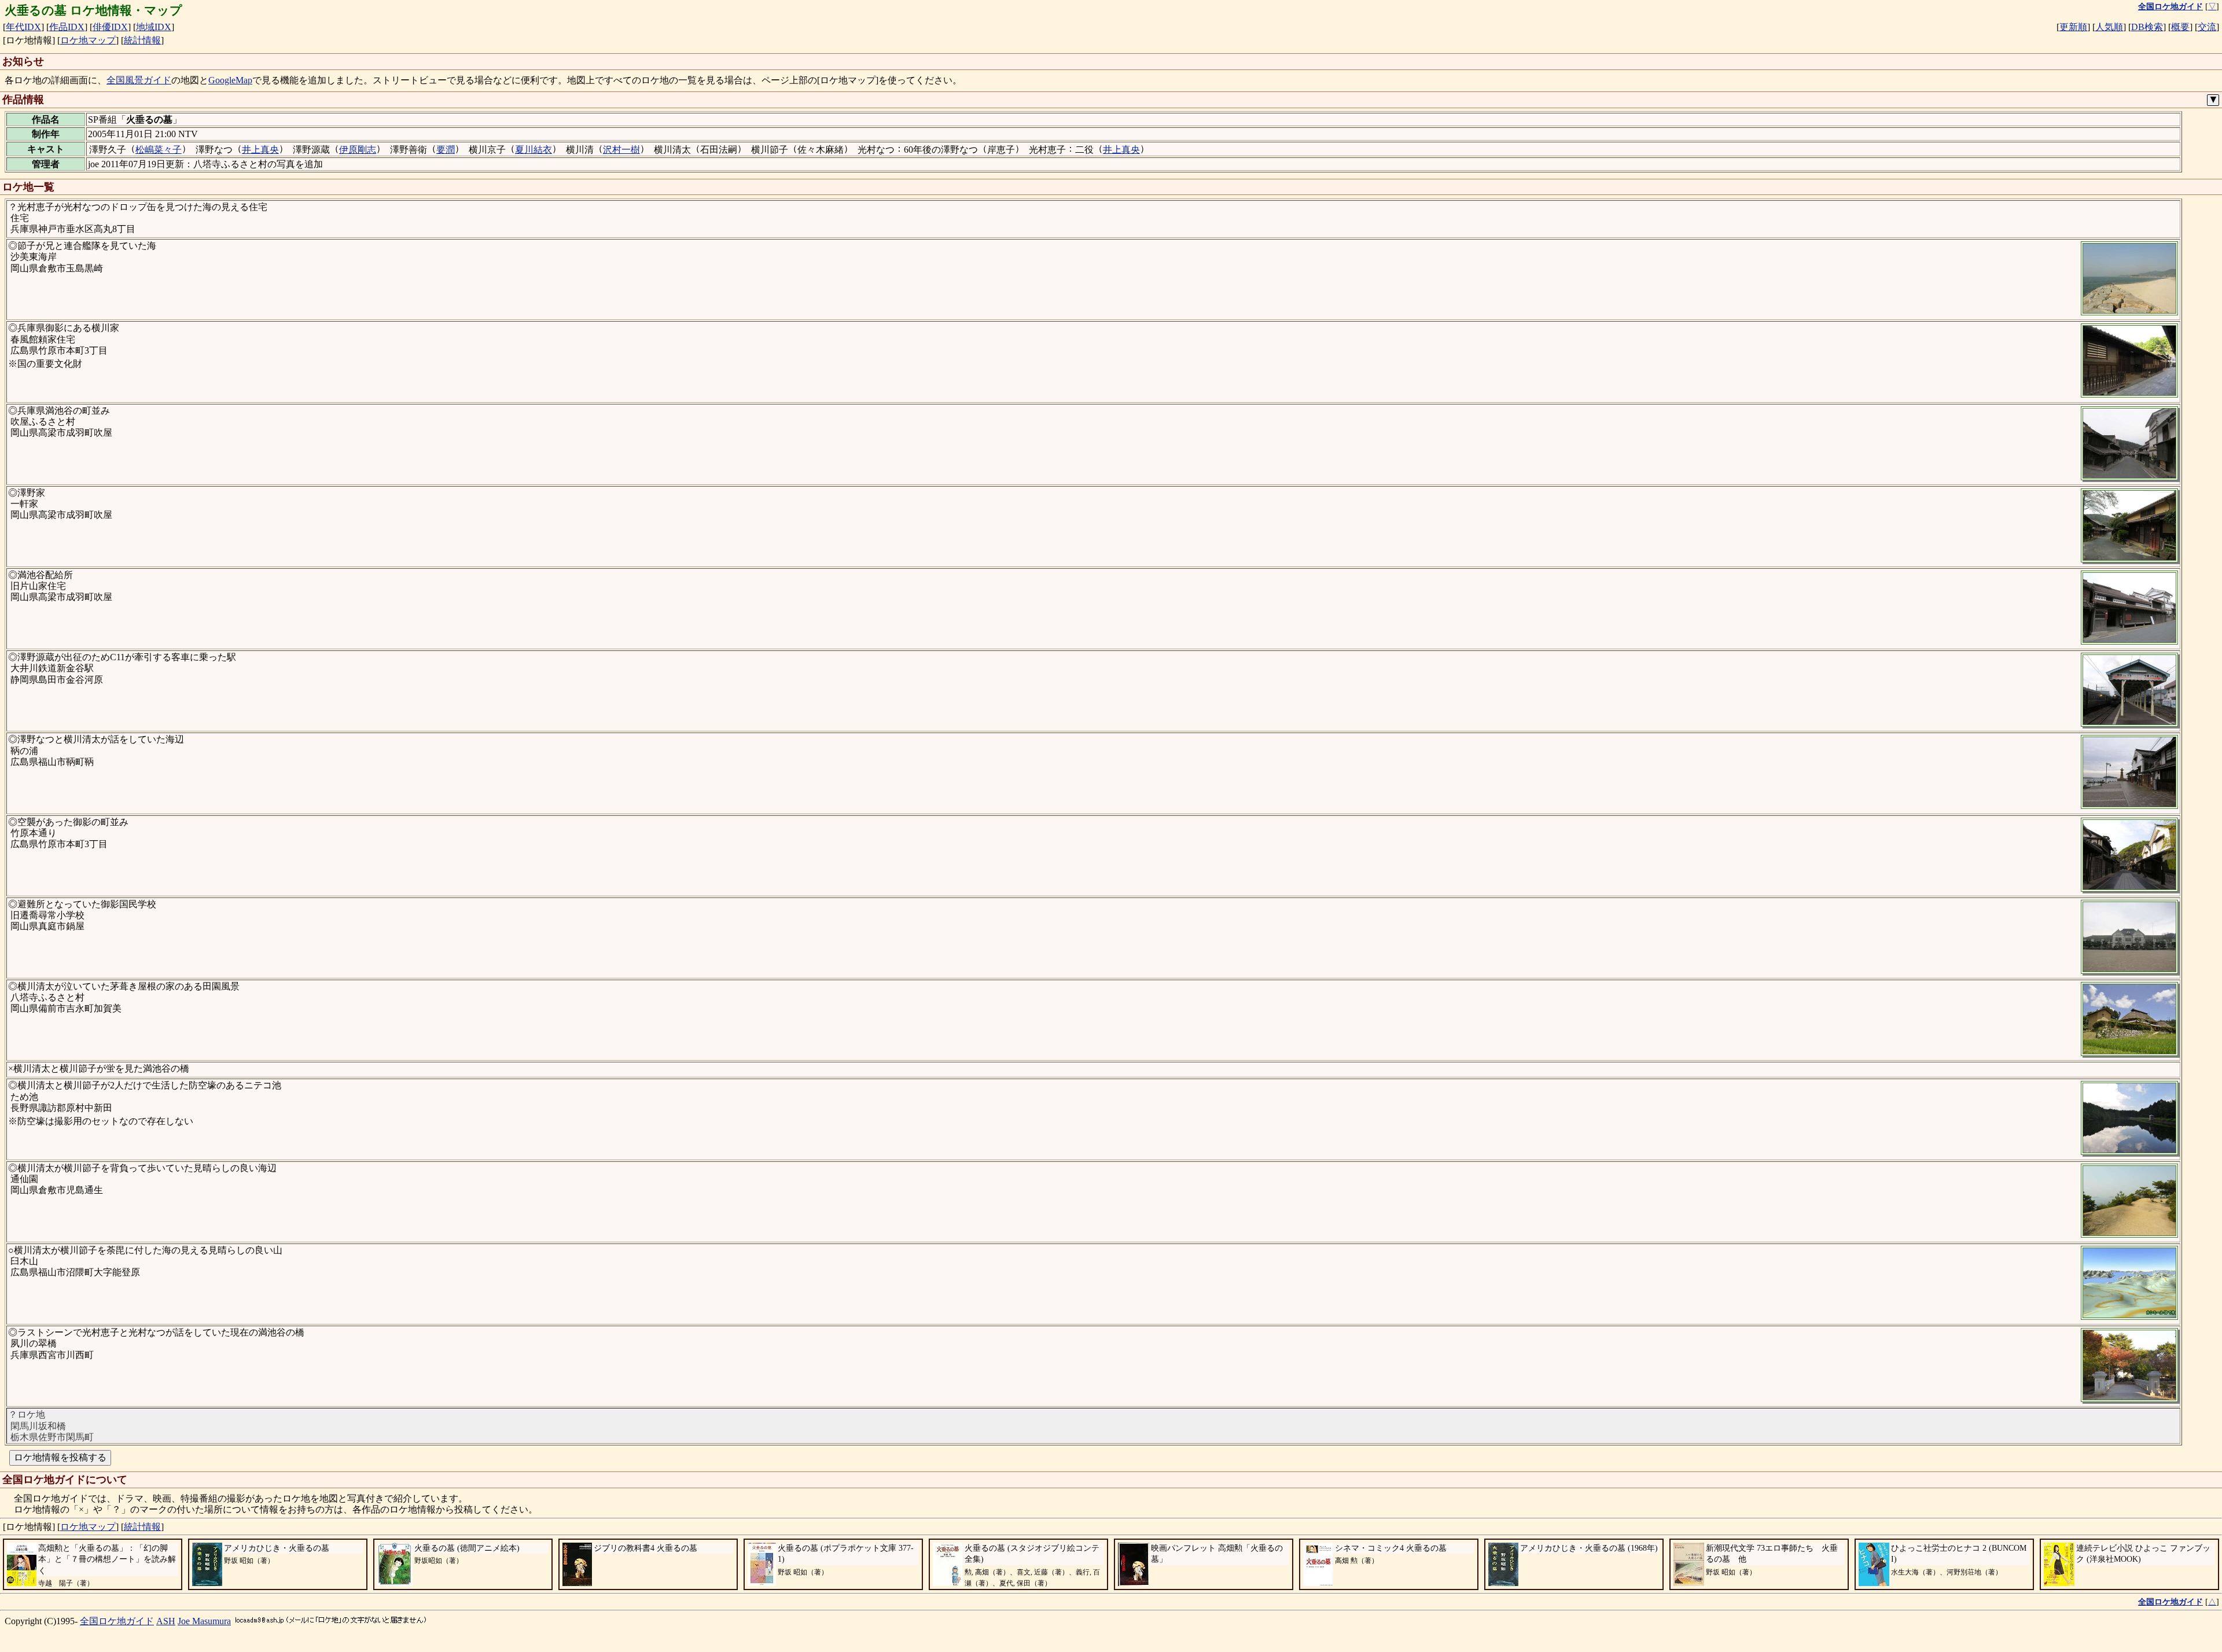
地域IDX (154, 27)
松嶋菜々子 (159, 150)
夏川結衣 (534, 150)
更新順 (2073, 27)
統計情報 (142, 40)
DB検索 (2147, 27)
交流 (2207, 27)
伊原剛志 (358, 150)
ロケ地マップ (88, 40)
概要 (2180, 27)
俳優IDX (110, 27)
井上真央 (260, 150)
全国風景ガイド (139, 80)
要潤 (446, 150)
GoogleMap (230, 80)
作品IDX (67, 27)
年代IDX (23, 27)
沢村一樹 (621, 150)
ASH (166, 1621)
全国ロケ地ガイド (117, 1621)
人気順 (2109, 27)
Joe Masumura (204, 1621)
